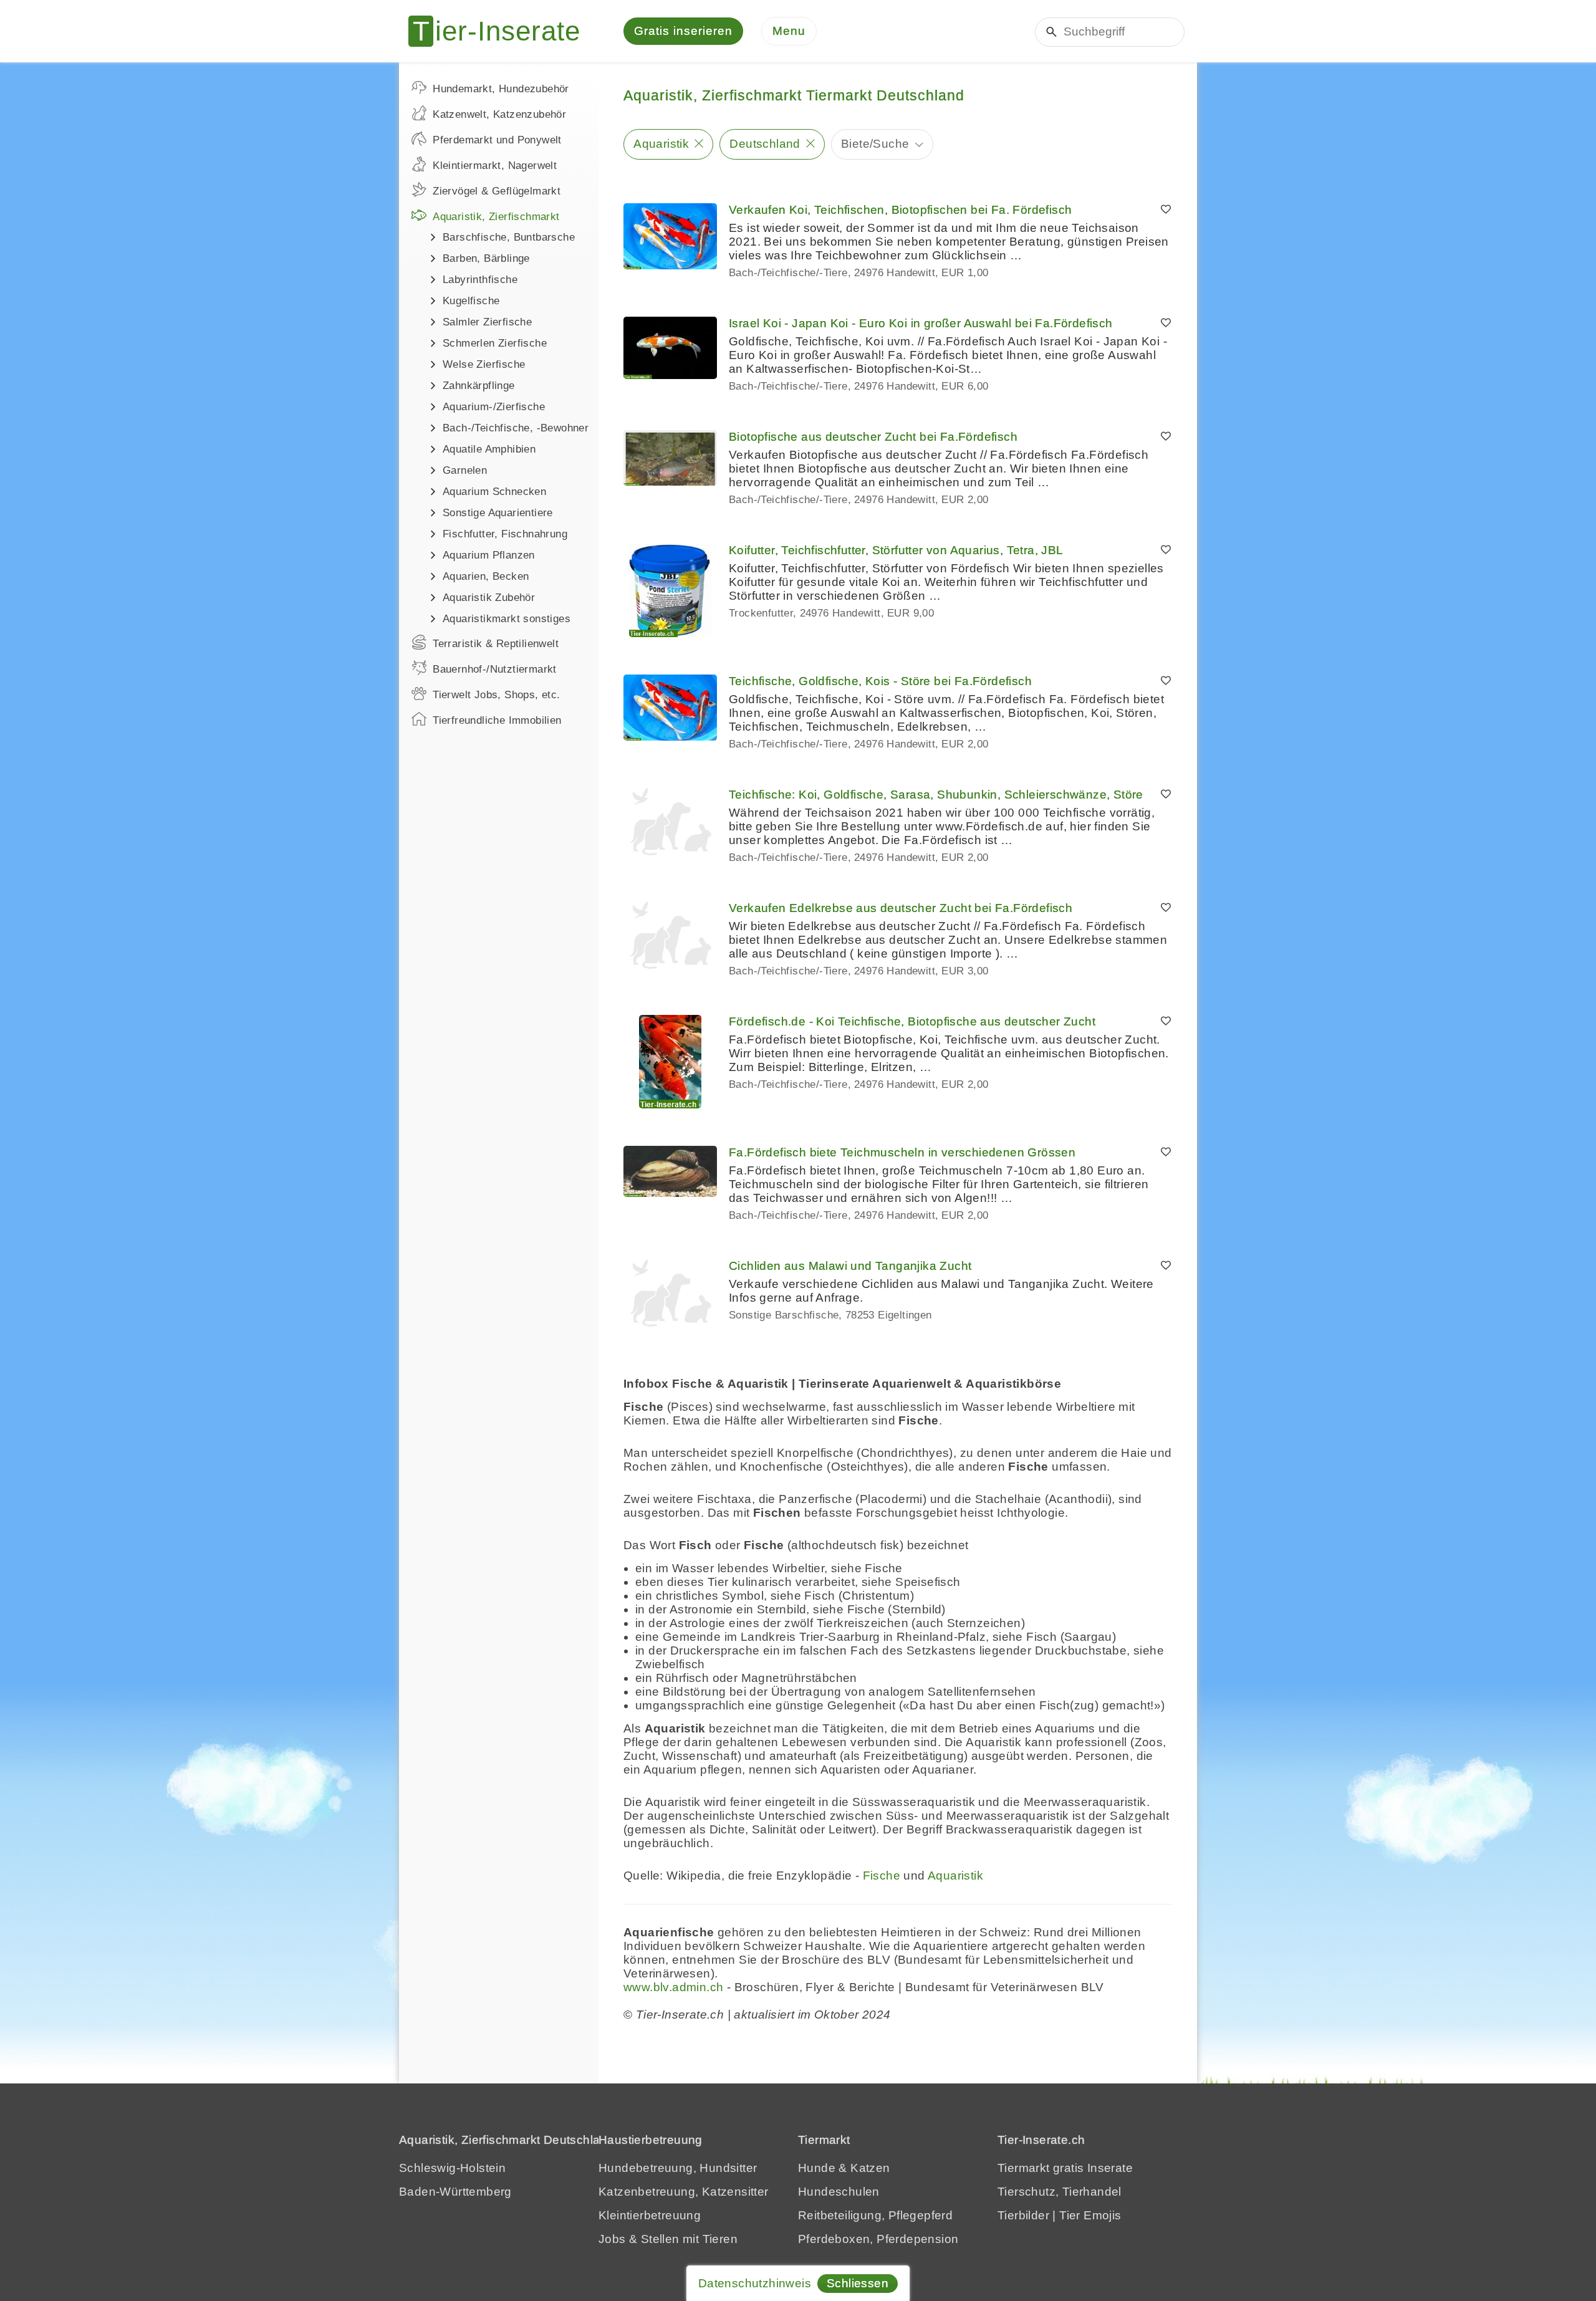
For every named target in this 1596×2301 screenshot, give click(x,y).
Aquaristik (661, 144)
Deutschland (765, 144)
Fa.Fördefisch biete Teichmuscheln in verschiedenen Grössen (902, 1152)
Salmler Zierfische (487, 322)
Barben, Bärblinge (486, 258)
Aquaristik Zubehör (489, 598)
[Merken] (1166, 210)
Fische (882, 1876)
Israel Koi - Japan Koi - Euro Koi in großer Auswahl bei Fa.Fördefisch (921, 323)
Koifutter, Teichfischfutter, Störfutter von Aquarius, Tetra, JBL (896, 550)
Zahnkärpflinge (479, 386)
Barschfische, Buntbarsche (509, 237)
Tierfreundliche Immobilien (497, 720)
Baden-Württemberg (455, 2192)
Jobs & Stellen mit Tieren (668, 2239)
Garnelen (465, 470)
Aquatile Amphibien (489, 449)
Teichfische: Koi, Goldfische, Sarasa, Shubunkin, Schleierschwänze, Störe (936, 795)
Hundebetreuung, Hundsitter (678, 2168)
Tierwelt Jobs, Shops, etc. (496, 695)
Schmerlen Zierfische (495, 343)
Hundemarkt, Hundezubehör (501, 89)
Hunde (817, 2168)
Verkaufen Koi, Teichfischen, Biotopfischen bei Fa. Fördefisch (900, 210)
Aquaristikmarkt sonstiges (507, 619)
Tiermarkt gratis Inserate (1065, 2168)
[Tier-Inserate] (502, 31)
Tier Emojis (1090, 2215)
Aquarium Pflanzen (489, 555)
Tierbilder (1023, 2215)
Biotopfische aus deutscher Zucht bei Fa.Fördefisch (873, 437)
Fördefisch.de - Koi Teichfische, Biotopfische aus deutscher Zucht (912, 1021)
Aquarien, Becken (486, 576)
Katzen (870, 2168)
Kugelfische (471, 301)
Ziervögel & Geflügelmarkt (497, 191)
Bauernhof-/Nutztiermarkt (495, 669)
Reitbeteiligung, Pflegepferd (875, 2215)
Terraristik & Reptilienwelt (496, 644)
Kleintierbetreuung (650, 2215)
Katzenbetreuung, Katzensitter (684, 2192)
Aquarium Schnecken (494, 492)
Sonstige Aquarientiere (498, 513)
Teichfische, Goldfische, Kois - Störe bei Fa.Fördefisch (880, 681)
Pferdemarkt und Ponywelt (497, 140)
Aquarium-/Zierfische (494, 407)
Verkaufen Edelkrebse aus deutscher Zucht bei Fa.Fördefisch (901, 908)
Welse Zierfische (484, 364)
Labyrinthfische (480, 280)
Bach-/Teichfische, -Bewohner (516, 428)
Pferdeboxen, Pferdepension (878, 2239)
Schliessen (858, 2283)
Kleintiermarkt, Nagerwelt (495, 166)
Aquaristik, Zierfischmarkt (496, 217)
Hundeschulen (839, 2192)
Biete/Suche (875, 144)
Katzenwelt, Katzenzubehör (499, 114)
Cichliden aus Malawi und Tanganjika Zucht (850, 1266)
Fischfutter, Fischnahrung (505, 534)
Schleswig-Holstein (452, 2168)
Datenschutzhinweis (755, 2283)
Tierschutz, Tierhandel (1060, 2192)
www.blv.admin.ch (673, 1987)
